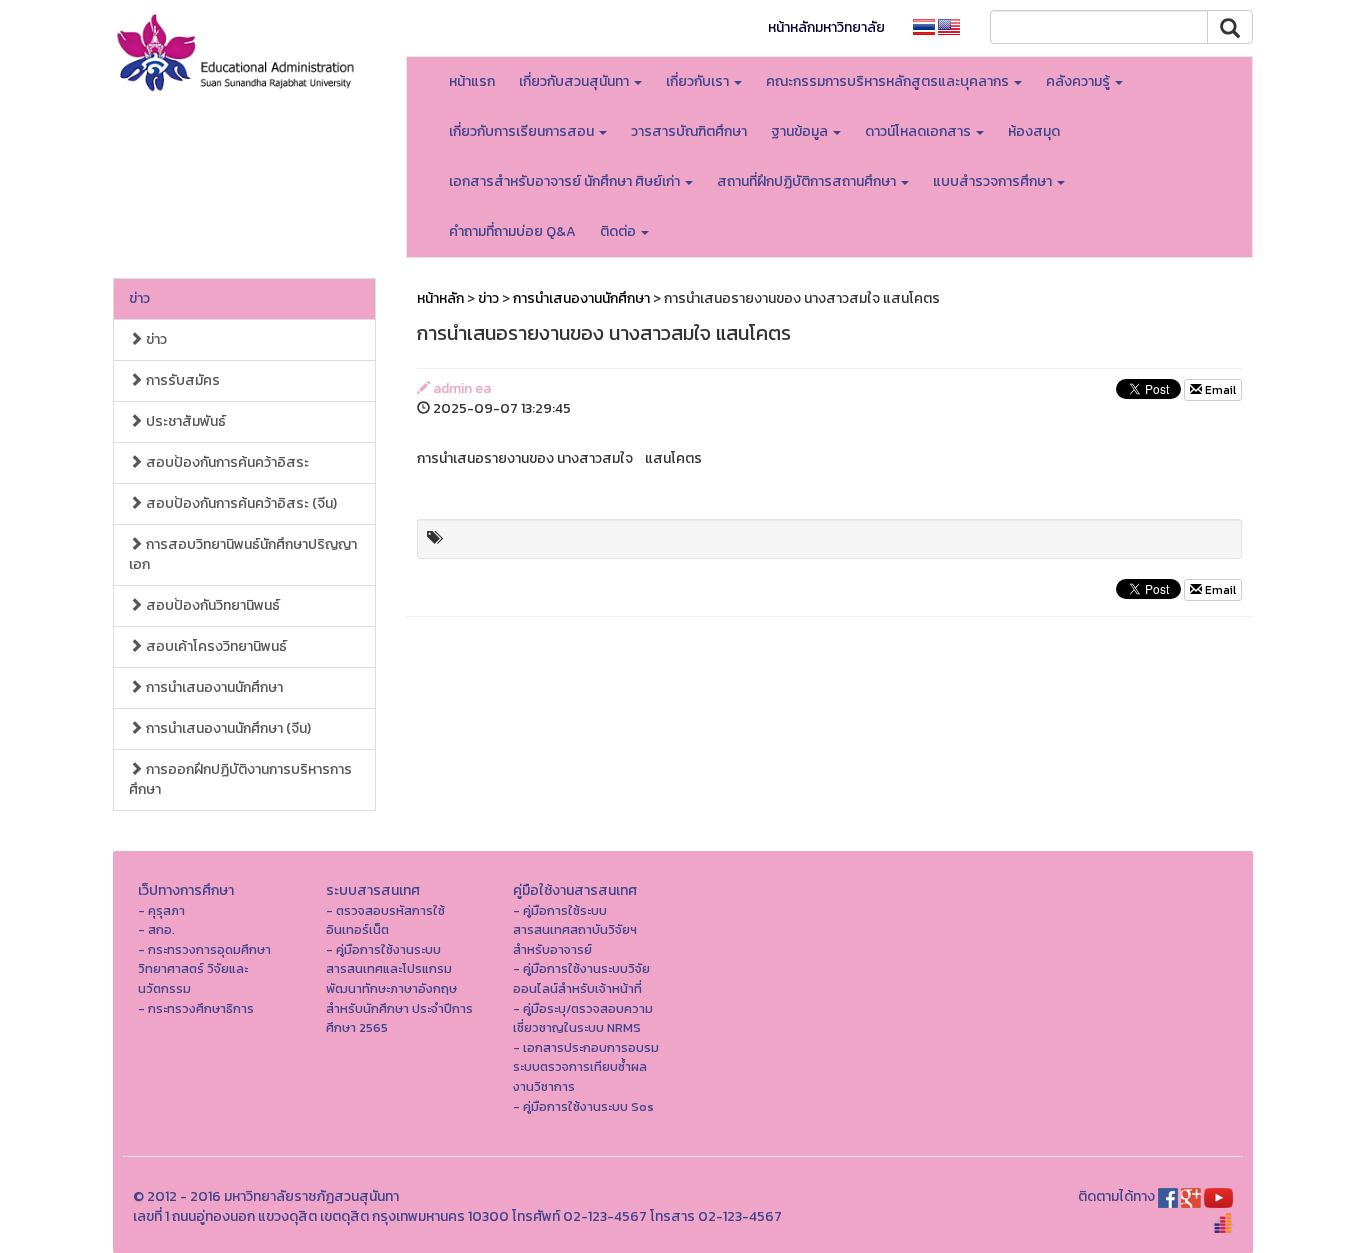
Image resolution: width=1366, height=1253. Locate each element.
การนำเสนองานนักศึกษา (213, 687)
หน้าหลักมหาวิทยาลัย (826, 27)
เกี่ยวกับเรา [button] (699, 81)
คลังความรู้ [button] (1079, 81)
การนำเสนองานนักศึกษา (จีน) (227, 728)
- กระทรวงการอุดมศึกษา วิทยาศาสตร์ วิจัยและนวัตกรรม (204, 969)
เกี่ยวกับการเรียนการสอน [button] (523, 131)
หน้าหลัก (440, 298)
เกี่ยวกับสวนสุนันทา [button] (575, 81)
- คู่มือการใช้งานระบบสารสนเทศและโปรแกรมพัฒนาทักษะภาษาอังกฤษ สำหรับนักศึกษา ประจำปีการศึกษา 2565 (399, 988)
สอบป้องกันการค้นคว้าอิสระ (226, 462)
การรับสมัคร (181, 380)
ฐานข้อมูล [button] (801, 131)
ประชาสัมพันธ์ (184, 421)
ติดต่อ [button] (619, 231)
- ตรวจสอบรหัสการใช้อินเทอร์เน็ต (385, 920)
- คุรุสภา (161, 910)
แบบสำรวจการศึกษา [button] (994, 181)
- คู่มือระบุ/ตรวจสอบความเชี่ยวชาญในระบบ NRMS (583, 1018)
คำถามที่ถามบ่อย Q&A (512, 231)
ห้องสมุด (1034, 131)
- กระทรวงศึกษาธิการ (196, 1008)
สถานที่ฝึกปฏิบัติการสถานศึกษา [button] (808, 181)
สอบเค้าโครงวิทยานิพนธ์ (215, 646)
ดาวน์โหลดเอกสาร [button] (919, 131)
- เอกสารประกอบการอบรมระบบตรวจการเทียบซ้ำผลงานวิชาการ (586, 1067)
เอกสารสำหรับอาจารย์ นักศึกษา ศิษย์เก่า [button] (566, 181)
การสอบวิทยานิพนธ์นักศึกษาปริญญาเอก (243, 554)
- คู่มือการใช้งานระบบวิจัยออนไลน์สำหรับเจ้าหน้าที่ (581, 978)
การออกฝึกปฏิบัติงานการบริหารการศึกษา (240, 779)
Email (1219, 390)
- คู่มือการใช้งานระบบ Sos (583, 1106)
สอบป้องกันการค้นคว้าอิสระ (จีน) (240, 503)
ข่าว (139, 298)
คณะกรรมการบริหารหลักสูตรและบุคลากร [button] (889, 81)
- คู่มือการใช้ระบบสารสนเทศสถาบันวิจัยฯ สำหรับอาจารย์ (575, 930)
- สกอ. (156, 929)
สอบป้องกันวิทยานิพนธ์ (211, 605)
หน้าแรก (472, 81)
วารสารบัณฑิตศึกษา (689, 131)
